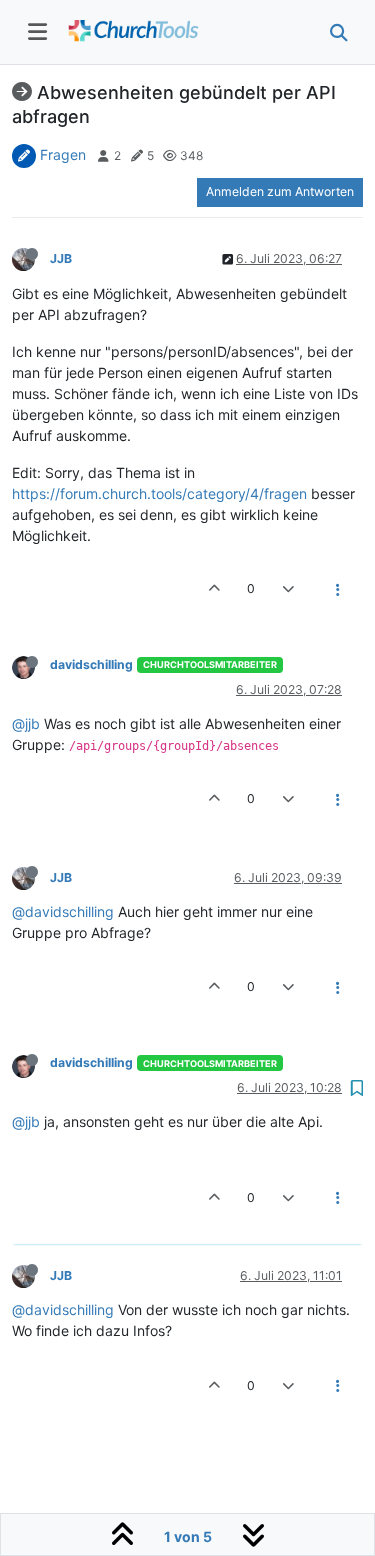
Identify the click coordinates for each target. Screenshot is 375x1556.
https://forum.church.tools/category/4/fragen (159, 493)
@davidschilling (63, 911)
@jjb (26, 723)
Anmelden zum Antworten (280, 191)
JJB (61, 258)
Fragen (63, 154)
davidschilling (91, 664)
